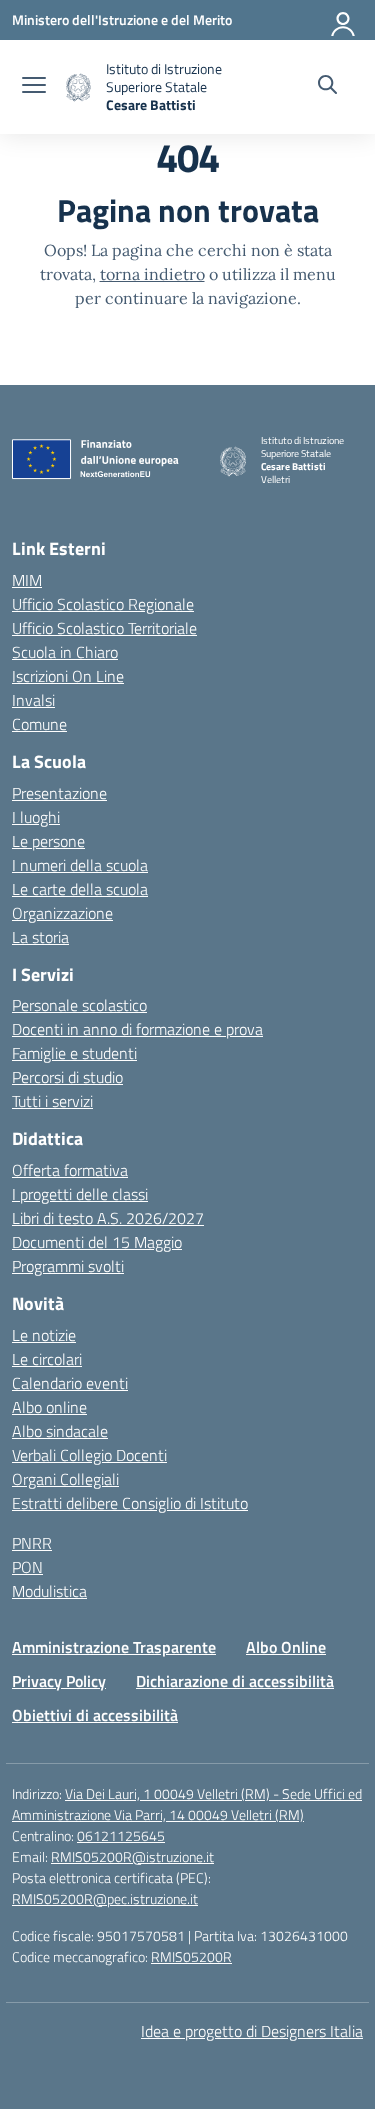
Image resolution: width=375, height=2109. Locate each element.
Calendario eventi (70, 1383)
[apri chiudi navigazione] (34, 87)
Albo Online (286, 1647)
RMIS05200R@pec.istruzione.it (105, 1898)
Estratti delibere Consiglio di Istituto (130, 1503)
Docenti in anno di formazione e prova (137, 1029)
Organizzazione (62, 913)
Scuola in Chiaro (65, 652)
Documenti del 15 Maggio (97, 1242)
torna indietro (152, 274)
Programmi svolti (68, 1266)
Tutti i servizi (52, 1101)
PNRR (32, 1543)
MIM (27, 580)
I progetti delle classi (80, 1194)
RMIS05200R (191, 1956)
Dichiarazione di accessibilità (235, 1681)
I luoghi (36, 817)
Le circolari (47, 1359)
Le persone (48, 841)
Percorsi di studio (67, 1077)
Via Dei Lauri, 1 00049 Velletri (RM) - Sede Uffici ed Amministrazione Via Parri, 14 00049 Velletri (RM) (187, 1804)
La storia (40, 937)
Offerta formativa (70, 1170)
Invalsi (33, 700)
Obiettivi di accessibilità (95, 1715)
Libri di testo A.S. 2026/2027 (108, 1218)
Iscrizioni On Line (68, 676)
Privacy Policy (59, 1681)
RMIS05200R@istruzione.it (132, 1856)
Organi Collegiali (65, 1479)
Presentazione (59, 793)
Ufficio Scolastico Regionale (103, 604)
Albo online (49, 1407)
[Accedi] (344, 20)
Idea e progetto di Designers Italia (252, 2031)
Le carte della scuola (80, 889)
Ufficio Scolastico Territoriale (104, 628)
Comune (39, 724)
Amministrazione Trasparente (114, 1647)
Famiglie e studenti (74, 1053)
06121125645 (121, 1835)
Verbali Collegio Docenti (89, 1455)
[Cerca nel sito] (327, 87)
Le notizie (44, 1335)
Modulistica (49, 1591)
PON (27, 1567)
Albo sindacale (60, 1431)
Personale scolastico (79, 1005)
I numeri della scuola (80, 865)
